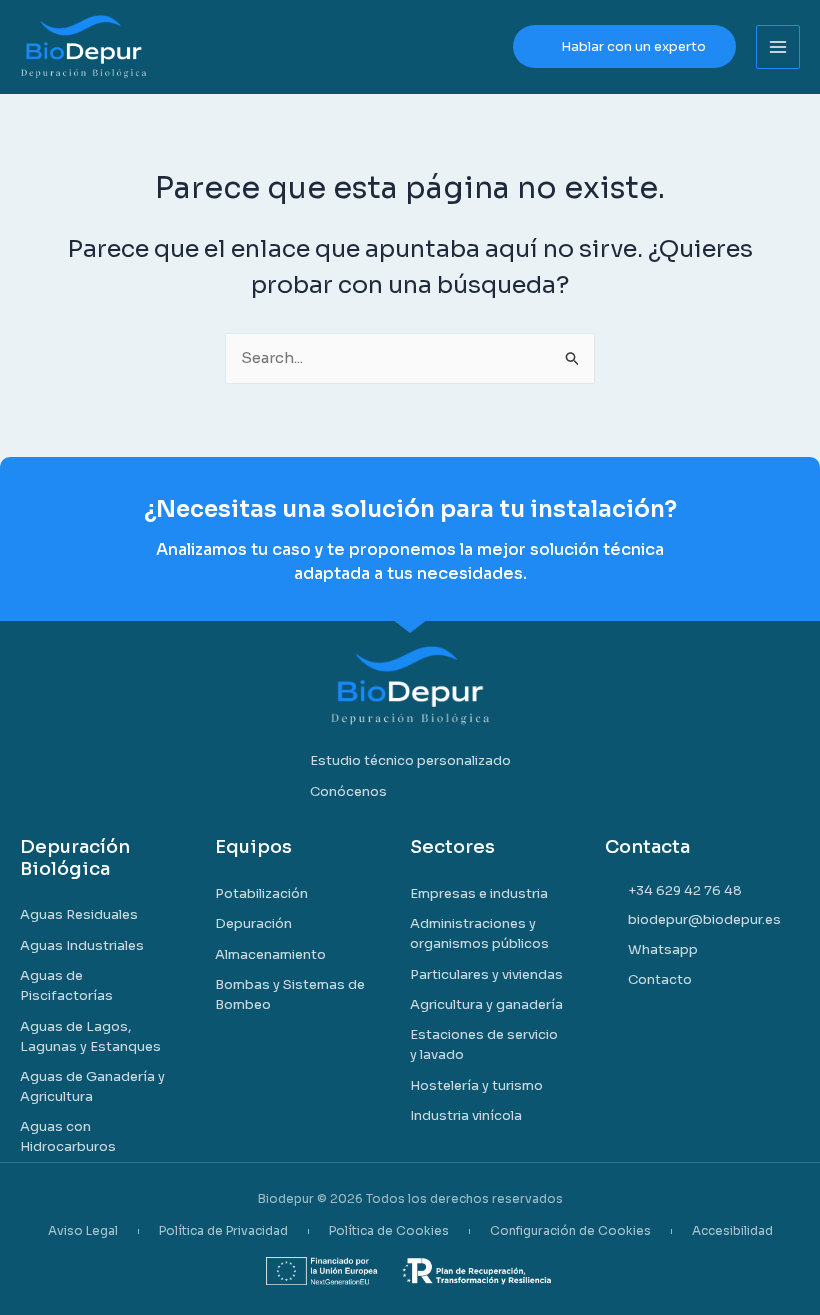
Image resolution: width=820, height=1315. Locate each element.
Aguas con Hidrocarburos (68, 1136)
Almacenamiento (270, 954)
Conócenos (348, 791)
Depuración (253, 923)
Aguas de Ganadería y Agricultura (92, 1086)
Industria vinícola (466, 1115)
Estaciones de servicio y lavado (484, 1044)
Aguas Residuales (79, 914)
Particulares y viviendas (486, 974)
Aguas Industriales (82, 945)
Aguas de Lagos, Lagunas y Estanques (90, 1036)
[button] (624, 46)
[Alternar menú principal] (778, 47)
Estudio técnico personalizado (410, 760)
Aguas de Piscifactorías (66, 985)
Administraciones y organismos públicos (479, 933)
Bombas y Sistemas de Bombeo (290, 994)
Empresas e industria (479, 893)
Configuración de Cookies (570, 1231)
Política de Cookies (389, 1231)
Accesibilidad (732, 1231)
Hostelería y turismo (476, 1085)
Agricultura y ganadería (486, 1004)
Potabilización (261, 893)
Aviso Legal (83, 1231)
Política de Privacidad (223, 1231)
